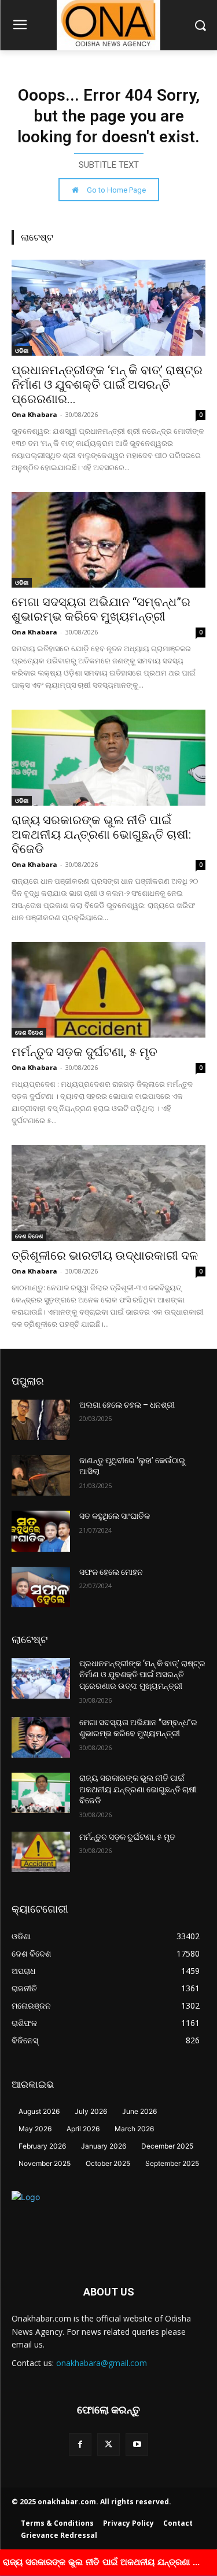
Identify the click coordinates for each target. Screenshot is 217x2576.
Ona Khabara (34, 414)
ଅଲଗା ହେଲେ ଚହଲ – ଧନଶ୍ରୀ (127, 1405)
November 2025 (45, 2163)
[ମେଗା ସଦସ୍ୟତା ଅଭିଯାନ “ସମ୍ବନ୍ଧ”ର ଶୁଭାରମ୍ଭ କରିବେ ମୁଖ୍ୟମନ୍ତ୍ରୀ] (108, 540)
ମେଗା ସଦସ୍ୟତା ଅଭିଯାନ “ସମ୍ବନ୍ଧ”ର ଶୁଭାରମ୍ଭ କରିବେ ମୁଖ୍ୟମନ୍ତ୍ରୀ (101, 609)
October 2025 (108, 2163)
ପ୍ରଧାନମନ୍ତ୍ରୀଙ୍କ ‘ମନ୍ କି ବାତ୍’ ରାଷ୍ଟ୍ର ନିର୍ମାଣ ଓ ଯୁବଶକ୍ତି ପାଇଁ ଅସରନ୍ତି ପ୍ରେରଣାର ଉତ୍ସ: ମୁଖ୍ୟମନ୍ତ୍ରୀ (142, 1675)
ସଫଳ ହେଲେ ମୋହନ (111, 1572)
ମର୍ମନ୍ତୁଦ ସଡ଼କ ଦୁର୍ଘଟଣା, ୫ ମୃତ (84, 1052)
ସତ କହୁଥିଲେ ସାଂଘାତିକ (115, 1516)
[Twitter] (108, 2444)
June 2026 (139, 2111)
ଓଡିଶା (22, 350)
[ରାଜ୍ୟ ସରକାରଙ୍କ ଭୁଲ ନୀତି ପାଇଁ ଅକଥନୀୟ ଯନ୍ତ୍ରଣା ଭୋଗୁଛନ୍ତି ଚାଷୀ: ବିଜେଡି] (108, 757)
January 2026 (104, 2146)
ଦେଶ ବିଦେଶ (29, 1032)
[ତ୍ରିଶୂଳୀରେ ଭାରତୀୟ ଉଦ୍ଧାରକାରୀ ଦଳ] (108, 1193)
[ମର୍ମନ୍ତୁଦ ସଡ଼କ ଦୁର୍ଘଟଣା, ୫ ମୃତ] (108, 990)
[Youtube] (137, 2444)
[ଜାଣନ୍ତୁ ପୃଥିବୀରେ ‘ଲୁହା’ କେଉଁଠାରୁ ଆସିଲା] (41, 1475)
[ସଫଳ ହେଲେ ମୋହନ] (41, 1587)
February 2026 (42, 2146)
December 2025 (167, 2146)
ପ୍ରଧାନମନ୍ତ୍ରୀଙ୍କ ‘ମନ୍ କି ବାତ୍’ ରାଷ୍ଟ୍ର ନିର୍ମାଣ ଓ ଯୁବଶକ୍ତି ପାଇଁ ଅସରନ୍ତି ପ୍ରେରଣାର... (107, 385)
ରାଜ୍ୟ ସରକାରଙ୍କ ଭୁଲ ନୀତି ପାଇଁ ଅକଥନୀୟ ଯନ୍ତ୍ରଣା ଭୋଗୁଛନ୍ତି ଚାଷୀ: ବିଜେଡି (101, 835)
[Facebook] (80, 2444)
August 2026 (39, 2111)
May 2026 (35, 2129)
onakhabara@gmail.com (102, 2363)
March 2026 (134, 2129)
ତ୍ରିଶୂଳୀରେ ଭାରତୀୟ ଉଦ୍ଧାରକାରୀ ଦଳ (105, 1256)
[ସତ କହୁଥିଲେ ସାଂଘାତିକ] (41, 1531)
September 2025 (172, 2163)
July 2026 (91, 2111)
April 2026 (83, 2129)
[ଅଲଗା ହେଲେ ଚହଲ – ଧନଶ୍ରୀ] (41, 1420)
